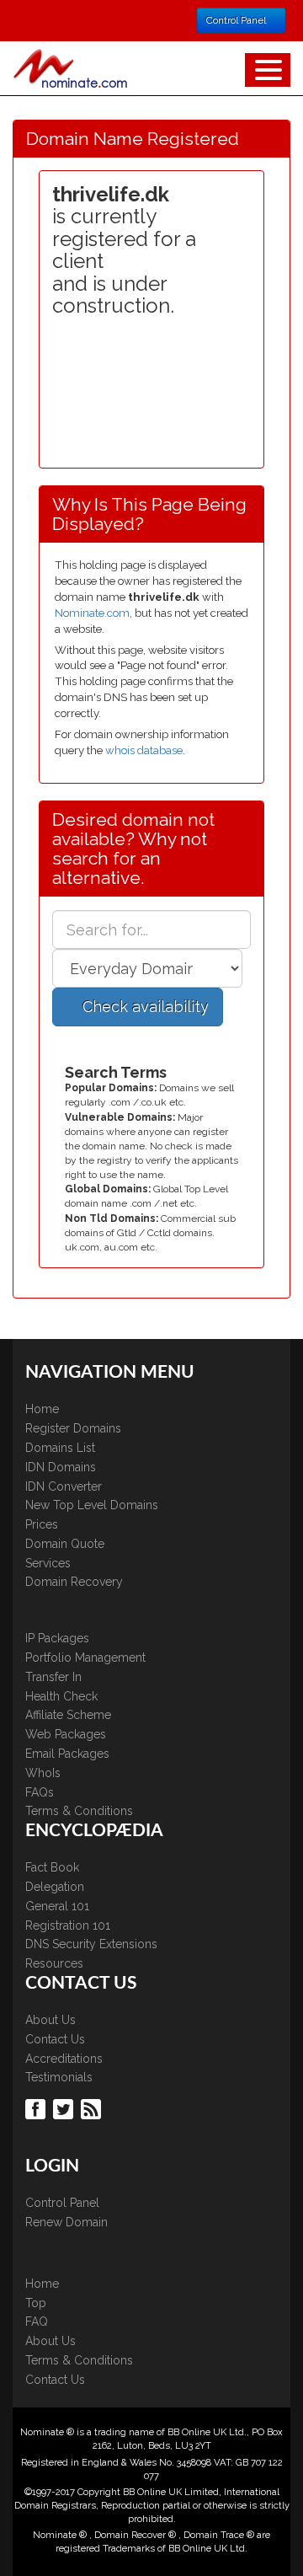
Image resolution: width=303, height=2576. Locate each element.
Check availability (144, 1007)
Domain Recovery (74, 1582)
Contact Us (55, 2039)
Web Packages (66, 1734)
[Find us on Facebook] (37, 2107)
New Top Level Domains (92, 1505)
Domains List (60, 1448)
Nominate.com (92, 613)
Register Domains (73, 1428)
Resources (54, 1963)
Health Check (61, 1696)
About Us (50, 2020)
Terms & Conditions (79, 1811)
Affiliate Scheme (68, 1715)
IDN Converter (64, 1486)
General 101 (57, 1906)
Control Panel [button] (237, 20)
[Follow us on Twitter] (65, 2107)
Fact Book (52, 1867)
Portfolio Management (85, 1658)
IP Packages (57, 1638)
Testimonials (59, 2077)
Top (36, 2303)
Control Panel (62, 2203)
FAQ (37, 2322)
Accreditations (64, 2059)
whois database (144, 750)
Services (48, 1563)
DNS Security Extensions (91, 1944)
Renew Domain (66, 2222)
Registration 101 (68, 1925)
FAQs (40, 1792)
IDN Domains (61, 1467)
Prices (42, 1524)
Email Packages (67, 1754)
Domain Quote (65, 1544)
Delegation (55, 1887)
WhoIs (43, 1773)
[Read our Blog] (93, 2107)
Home (42, 1409)
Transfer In (53, 1677)
